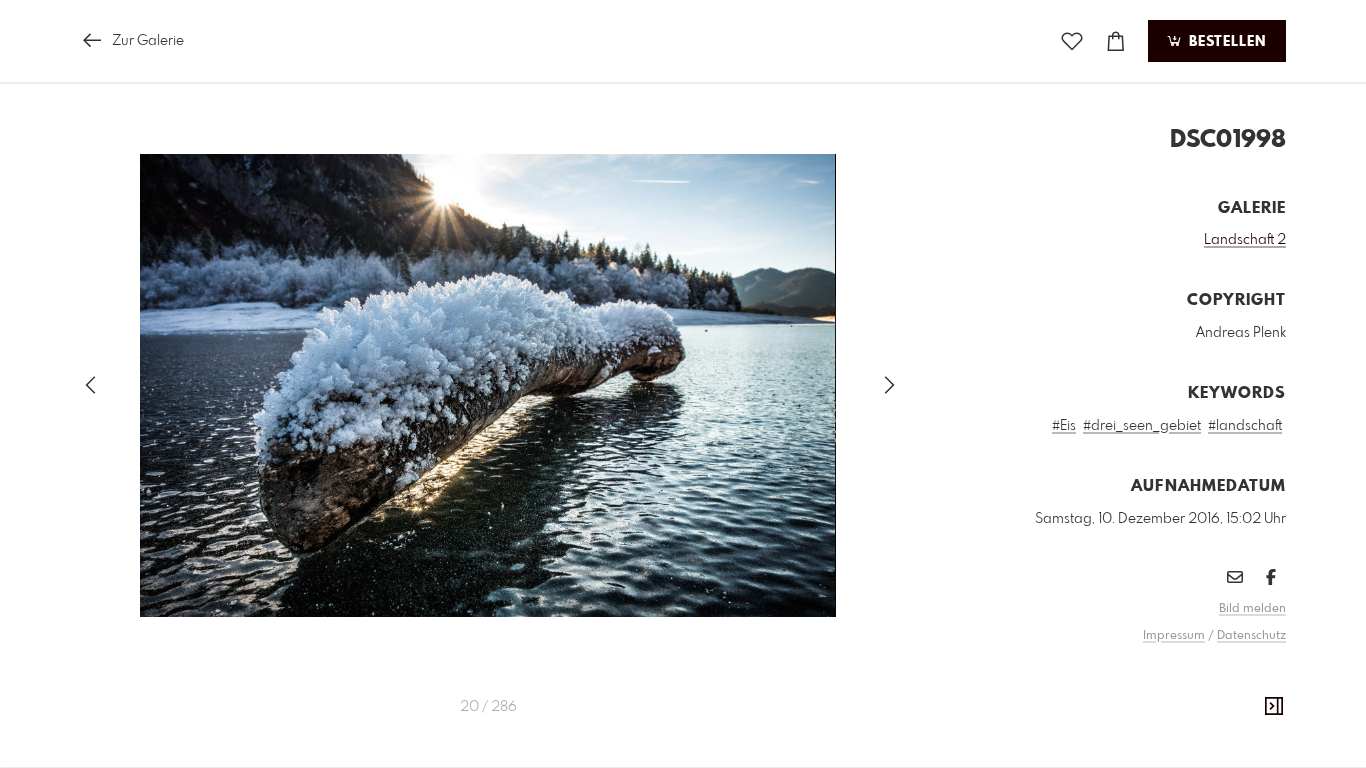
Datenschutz (1251, 636)
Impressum (1174, 636)
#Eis (1064, 426)
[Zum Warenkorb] (1116, 41)
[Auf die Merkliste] (1072, 41)
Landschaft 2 (1245, 240)
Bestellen (1225, 42)
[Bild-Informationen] (1274, 707)
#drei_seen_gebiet (1142, 426)
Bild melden (1252, 609)
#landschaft (1245, 426)
